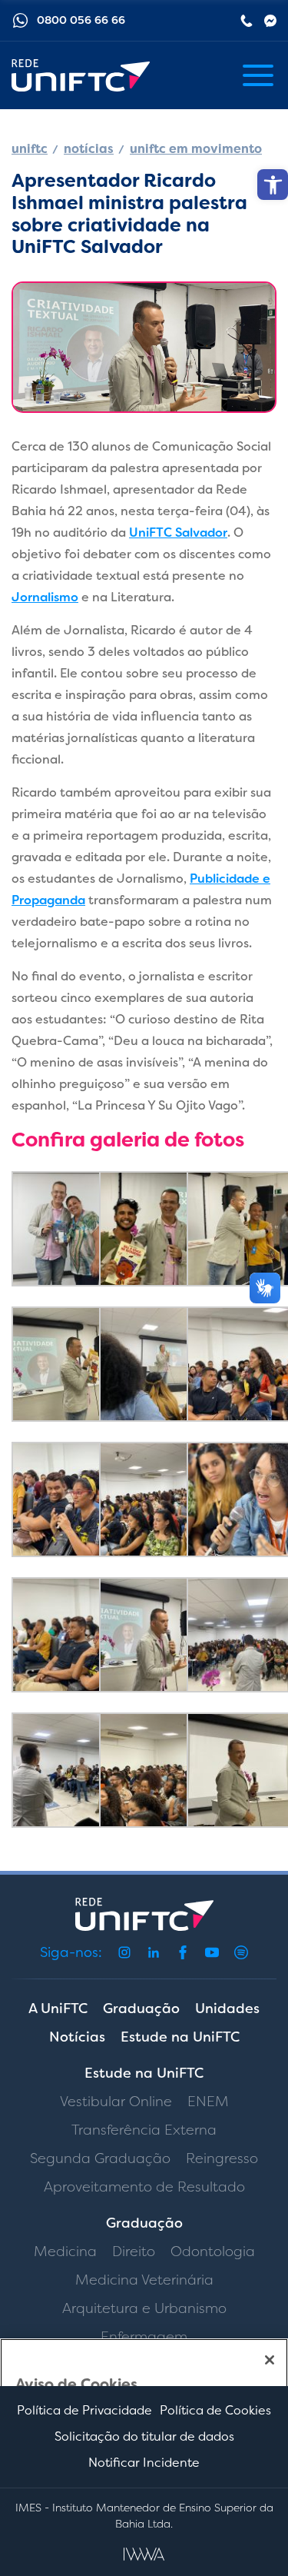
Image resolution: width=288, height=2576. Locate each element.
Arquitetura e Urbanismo (144, 2308)
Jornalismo (45, 597)
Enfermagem (144, 2337)
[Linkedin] (154, 1952)
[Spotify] (241, 1952)
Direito (134, 2252)
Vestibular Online (116, 2102)
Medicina (65, 2252)
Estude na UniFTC (180, 2037)
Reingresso (222, 2158)
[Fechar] (270, 2360)
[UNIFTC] (81, 76)
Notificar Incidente (144, 2463)
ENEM (208, 2102)
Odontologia (213, 2252)
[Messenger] (270, 21)
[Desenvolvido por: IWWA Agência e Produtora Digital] (144, 2554)
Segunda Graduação (100, 2158)
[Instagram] (124, 1952)
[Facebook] (183, 1952)
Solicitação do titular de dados (144, 2436)
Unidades (227, 2009)
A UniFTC (58, 2009)
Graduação (141, 2009)
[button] (273, 185)
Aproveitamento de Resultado (144, 2187)
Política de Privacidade (84, 2410)
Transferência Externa (144, 2130)
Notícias (77, 2037)
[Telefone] (247, 21)
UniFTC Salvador (178, 533)
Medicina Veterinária (144, 2280)
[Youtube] (212, 1952)
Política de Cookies (215, 2410)
